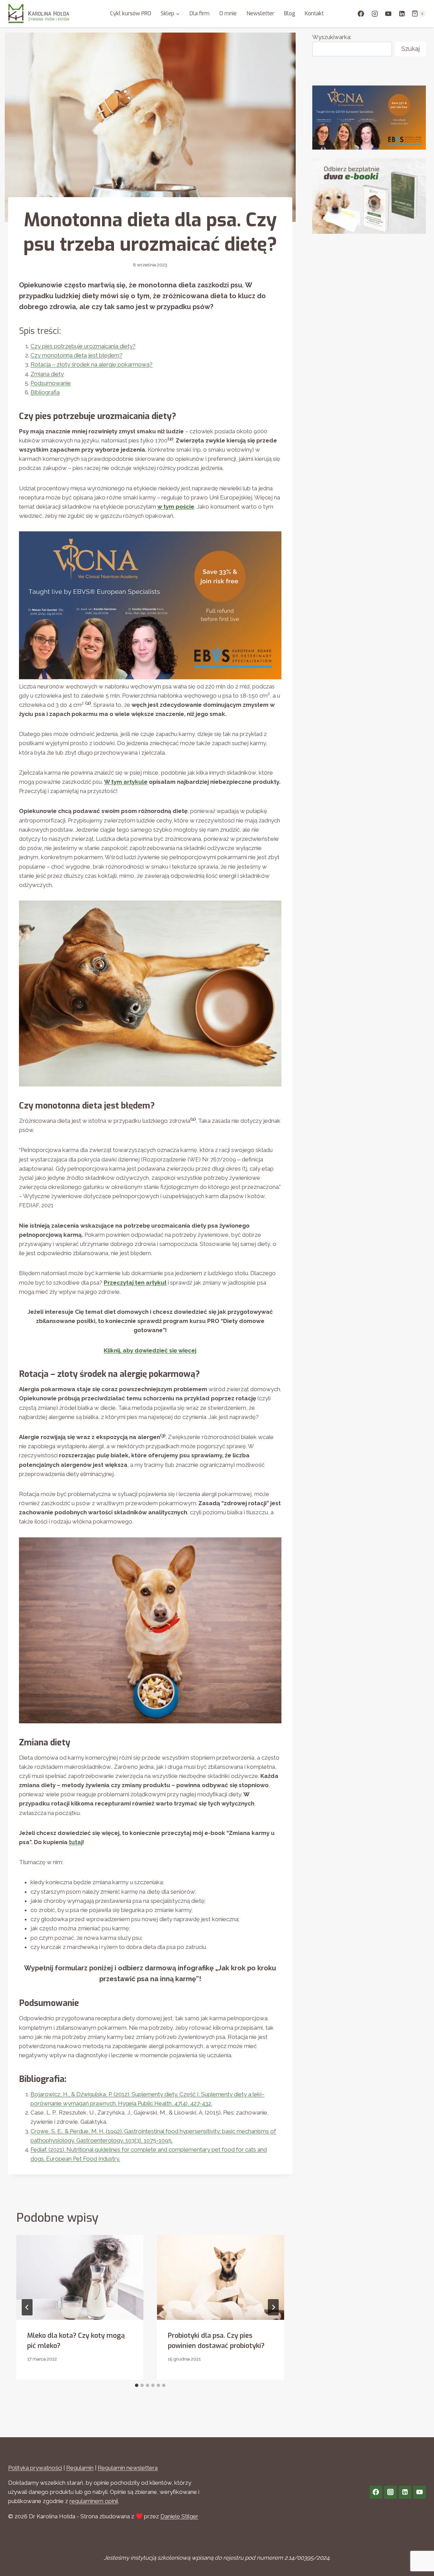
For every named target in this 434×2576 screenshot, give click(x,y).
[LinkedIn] (402, 13)
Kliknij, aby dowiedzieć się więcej (150, 1350)
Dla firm (200, 13)
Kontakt (314, 13)
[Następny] (273, 2307)
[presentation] (80, 2277)
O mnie (228, 13)
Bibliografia (45, 392)
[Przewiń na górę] (417, 2555)
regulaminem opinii (94, 2501)
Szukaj (411, 49)
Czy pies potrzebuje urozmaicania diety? (83, 346)
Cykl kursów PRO (131, 13)
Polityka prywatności (35, 2468)
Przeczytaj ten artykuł (135, 1283)
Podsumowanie (51, 383)
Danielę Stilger (179, 2516)
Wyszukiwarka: (332, 37)
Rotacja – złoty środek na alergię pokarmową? (92, 364)
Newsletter (260, 13)
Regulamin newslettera (128, 2468)
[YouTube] (388, 13)
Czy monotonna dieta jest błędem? (76, 355)
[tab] (137, 2385)
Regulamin (80, 2468)
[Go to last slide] (27, 2307)
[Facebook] (361, 13)
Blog (290, 13)
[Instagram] (374, 13)
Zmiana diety (47, 374)
